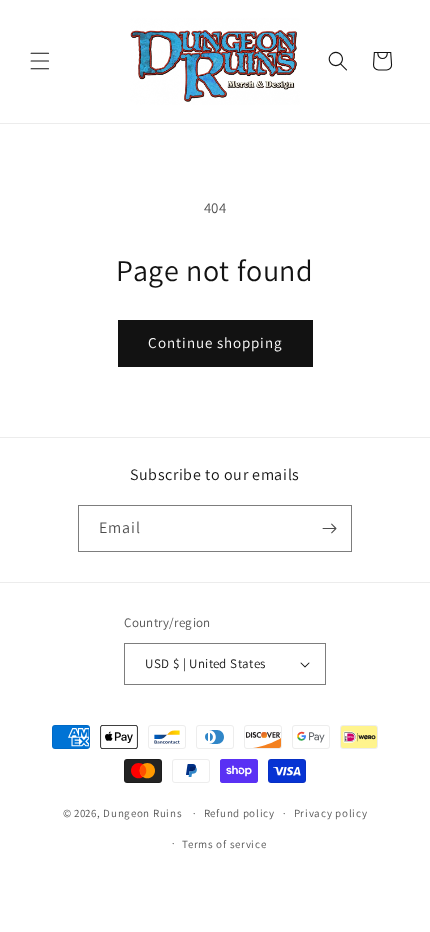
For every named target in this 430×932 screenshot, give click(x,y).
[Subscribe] (329, 528)
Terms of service (224, 844)
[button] (40, 61)
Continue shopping (215, 342)
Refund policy (239, 813)
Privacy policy (331, 813)
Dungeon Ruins (142, 813)
